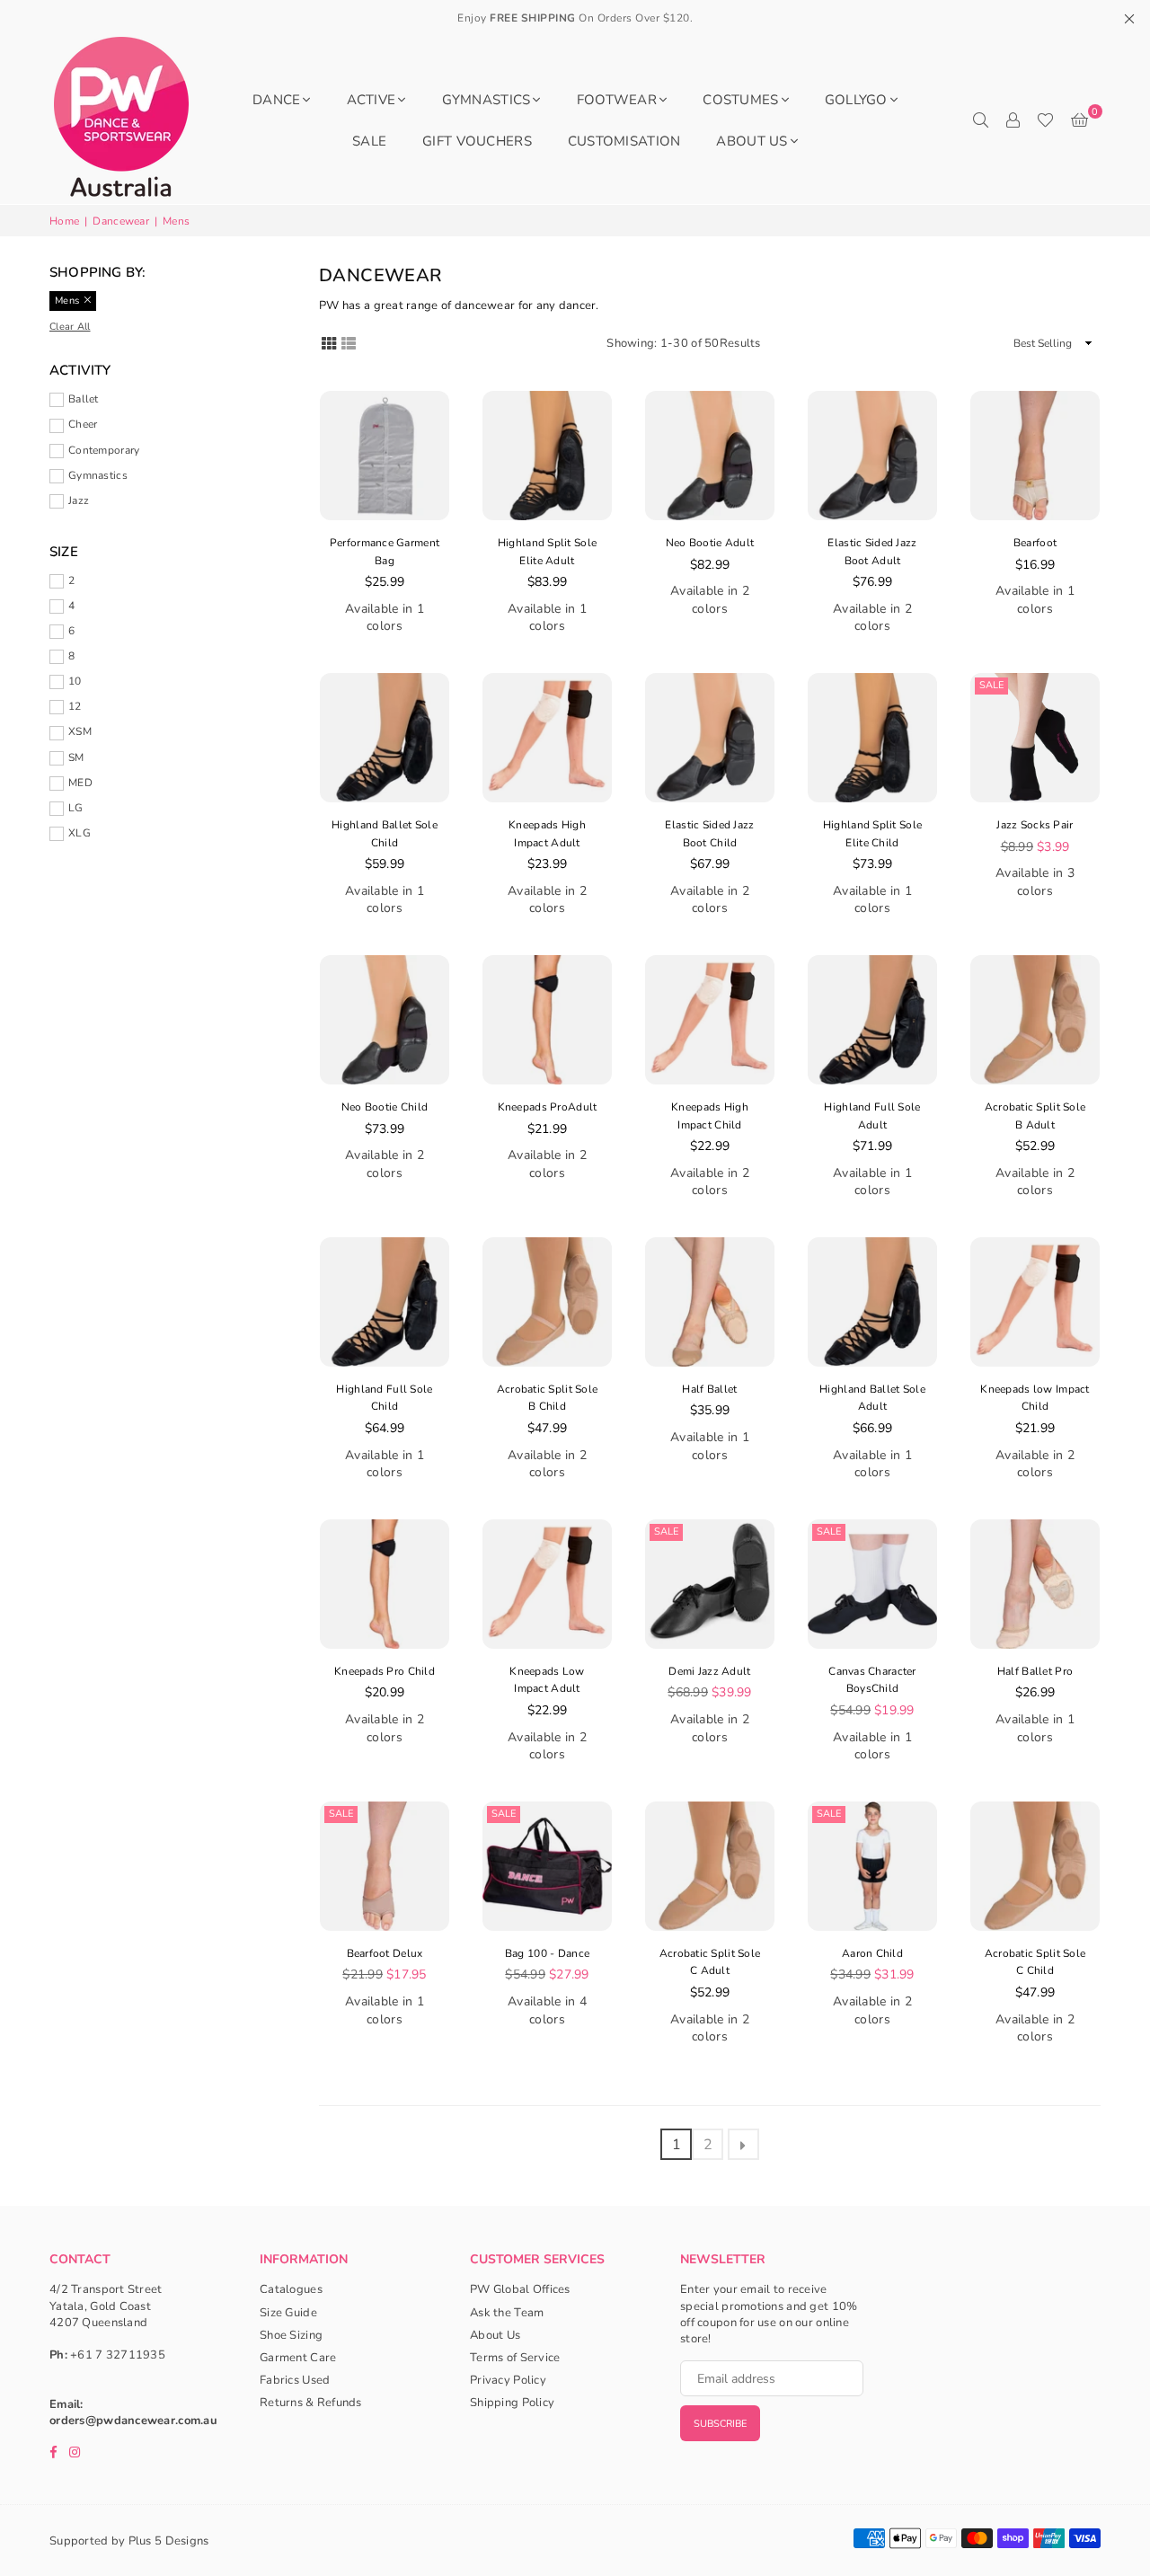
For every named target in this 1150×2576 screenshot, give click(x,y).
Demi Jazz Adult (709, 1671)
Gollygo (856, 100)
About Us (752, 141)
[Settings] (1013, 120)
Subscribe (720, 2424)
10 (75, 681)
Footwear (617, 100)
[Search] (980, 120)
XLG (80, 833)
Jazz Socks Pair (1035, 825)
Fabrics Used (295, 2380)
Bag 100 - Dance (547, 1953)
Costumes (740, 100)
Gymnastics (487, 100)
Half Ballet (709, 1389)
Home (64, 221)
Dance (276, 100)
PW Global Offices (520, 2289)
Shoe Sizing (291, 2335)
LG (76, 808)
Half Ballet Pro (1035, 1671)
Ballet (84, 399)
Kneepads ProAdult (548, 1107)
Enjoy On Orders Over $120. (575, 18)
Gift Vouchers (477, 141)
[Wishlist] (1045, 120)
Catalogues (291, 2289)
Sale (991, 685)
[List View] (349, 342)
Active (372, 100)
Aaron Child (872, 1953)
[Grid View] (329, 342)
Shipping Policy (512, 2403)
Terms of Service (515, 2358)
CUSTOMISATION (624, 141)
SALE (369, 141)
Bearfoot (1035, 543)
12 (75, 706)
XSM (80, 731)
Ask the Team (507, 2313)
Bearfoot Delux (385, 1953)
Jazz (79, 500)
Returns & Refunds (311, 2403)
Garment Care (298, 2358)
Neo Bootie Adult (710, 543)
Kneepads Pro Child (385, 1671)
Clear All (70, 327)
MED (80, 783)
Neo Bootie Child (385, 1107)
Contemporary (104, 450)
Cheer (83, 424)
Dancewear (121, 221)
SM (76, 757)
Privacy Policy (508, 2380)
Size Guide (288, 2313)
